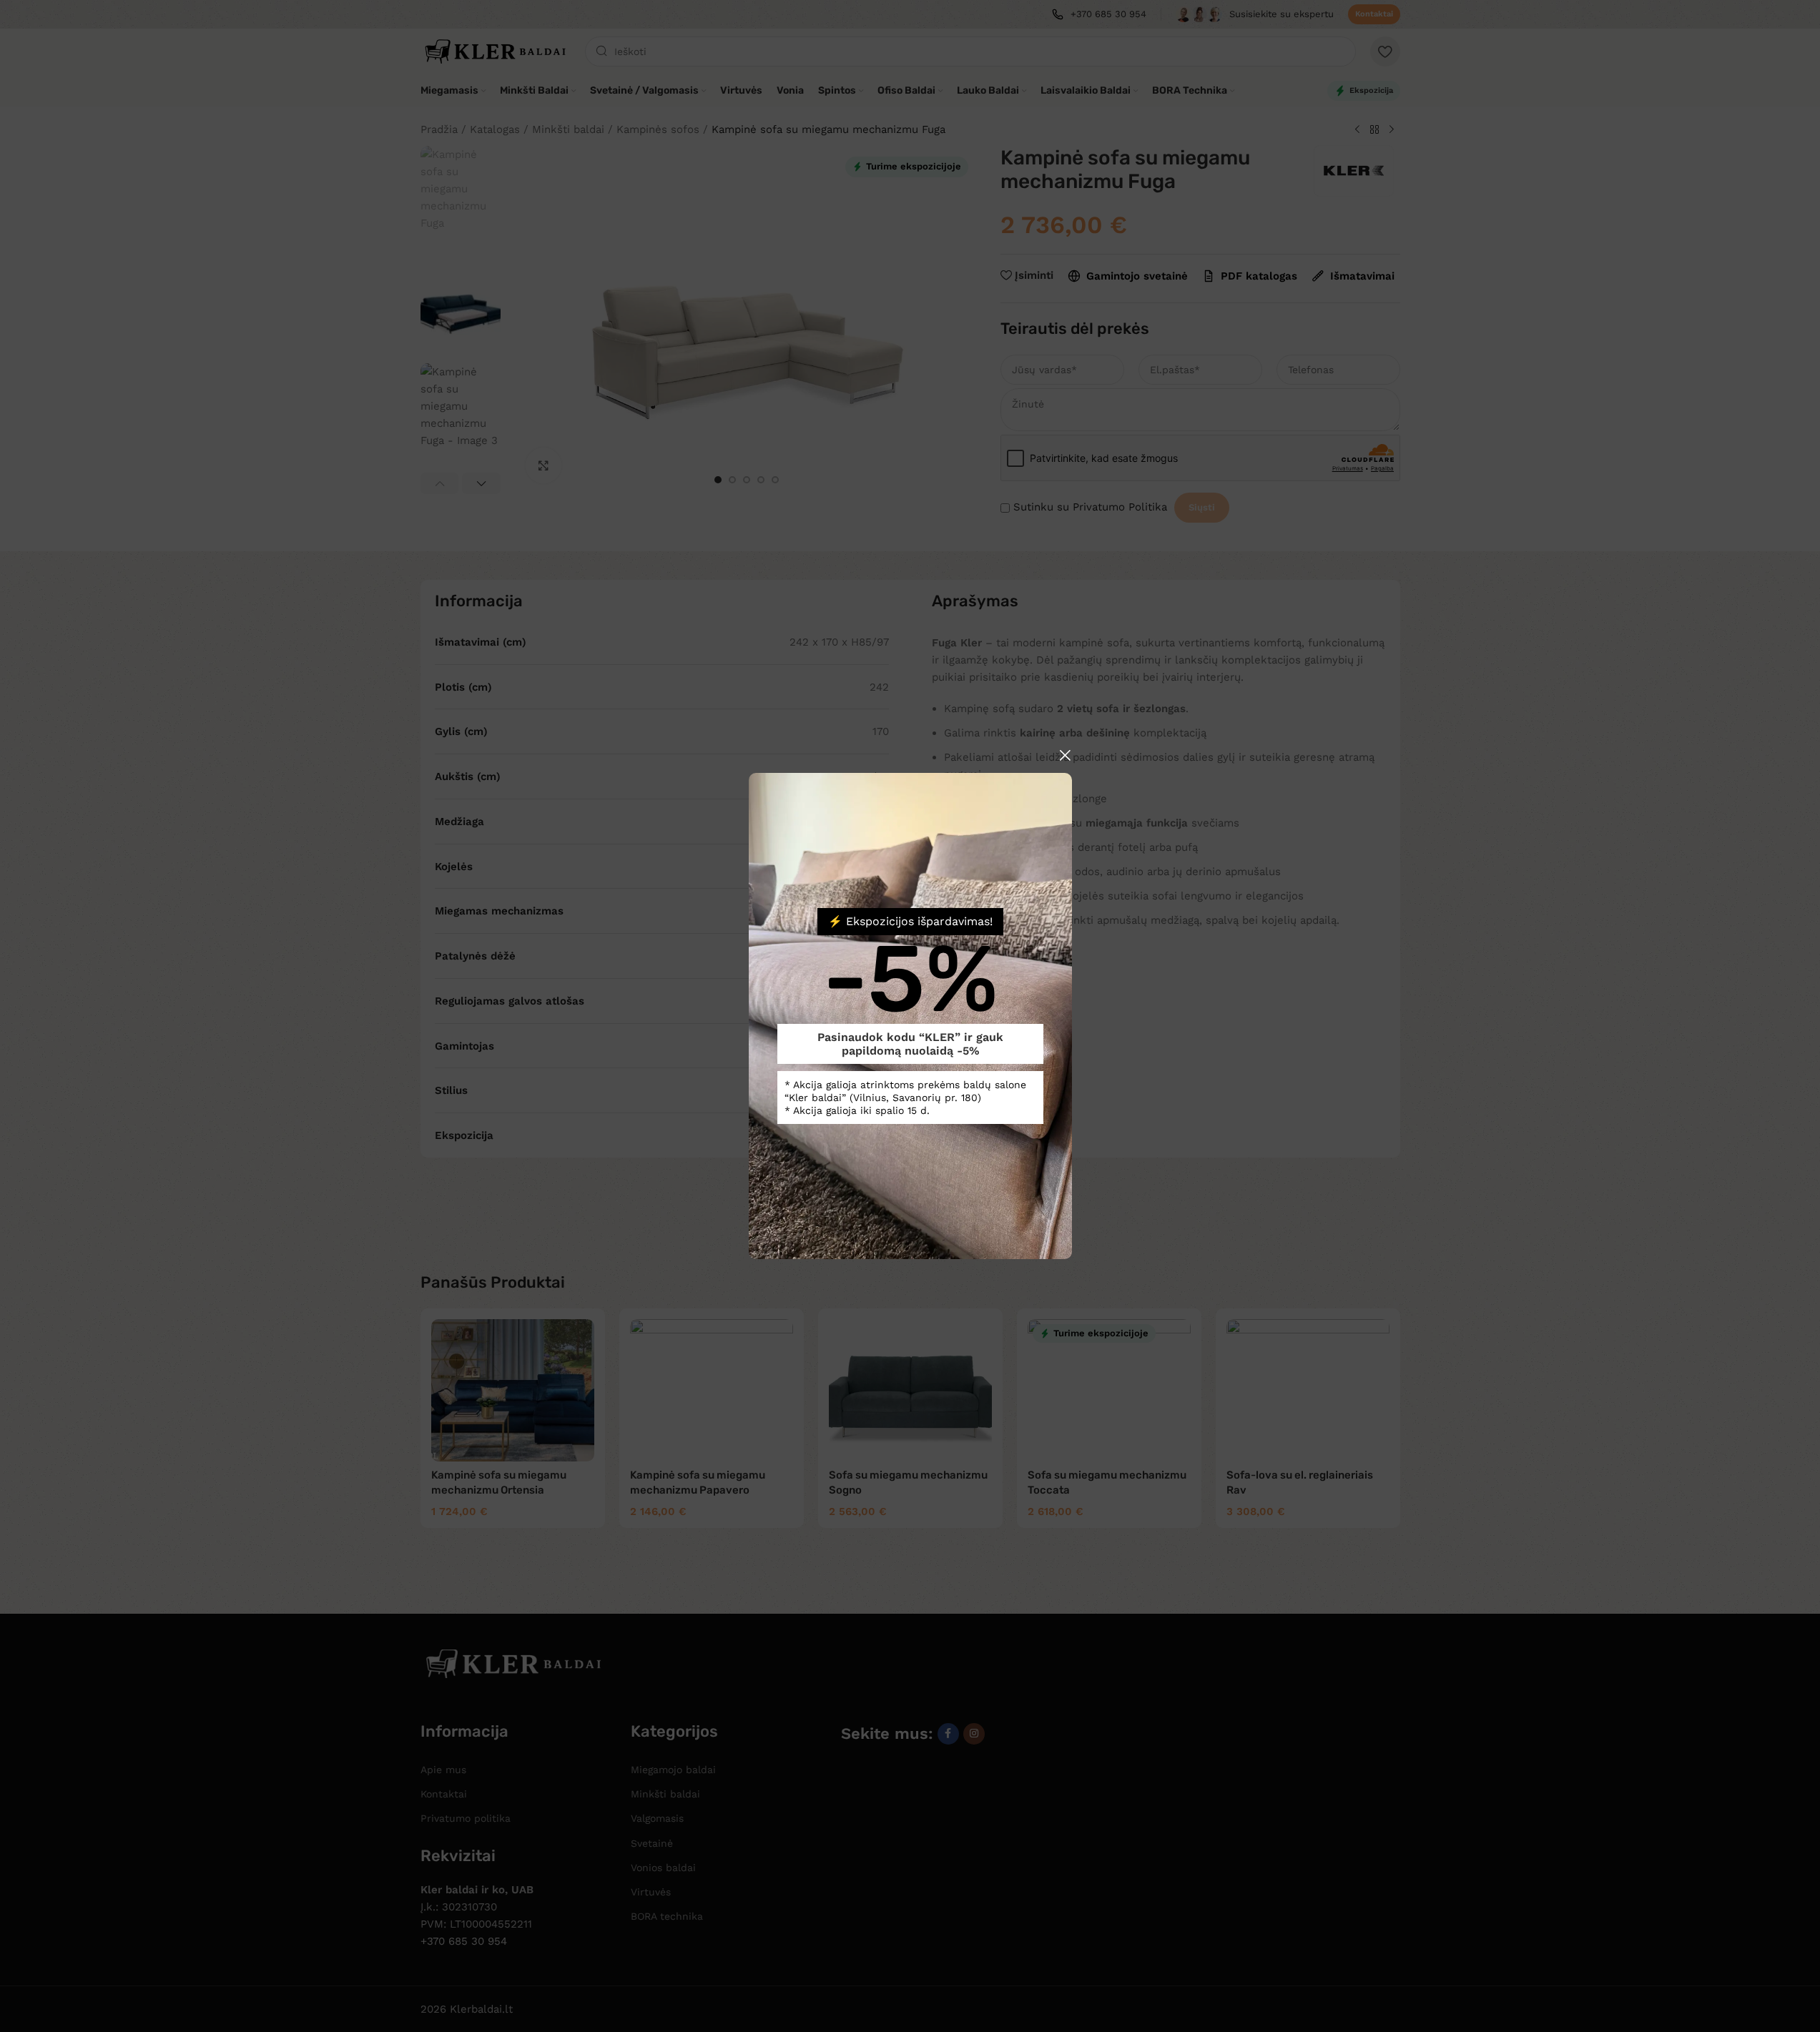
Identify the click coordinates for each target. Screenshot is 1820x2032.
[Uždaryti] (1065, 755)
